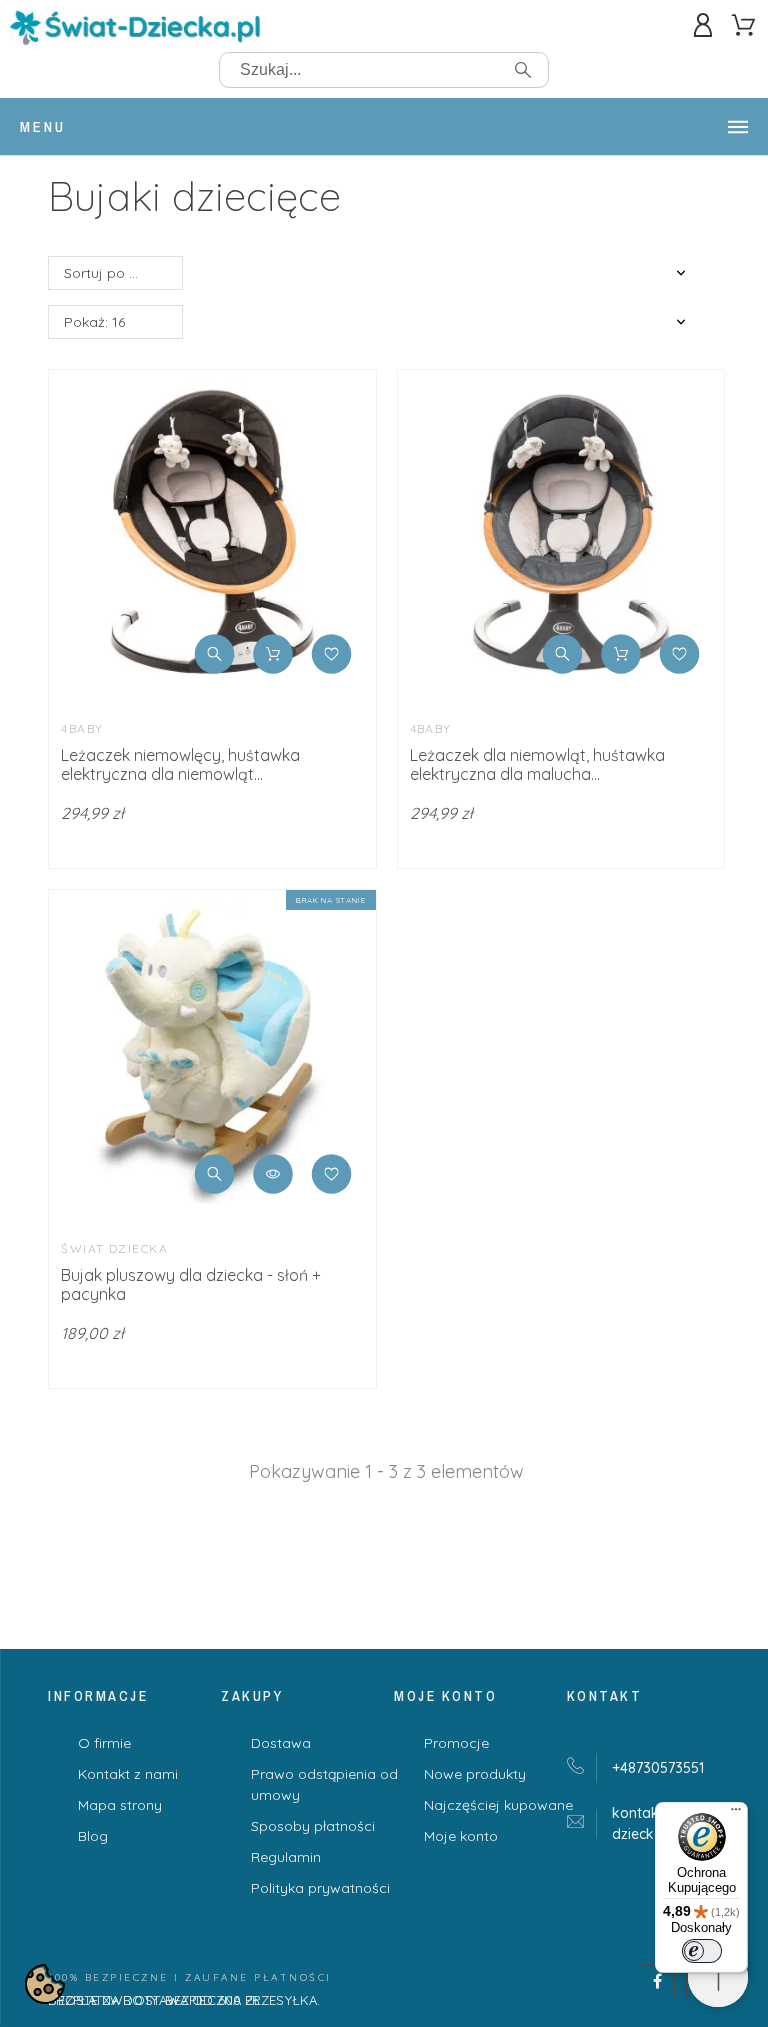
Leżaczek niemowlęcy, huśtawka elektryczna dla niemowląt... (180, 764)
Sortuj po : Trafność (123, 273)
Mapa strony (120, 1805)
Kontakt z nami (128, 1774)
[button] (215, 654)
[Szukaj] (523, 70)
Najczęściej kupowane (498, 1805)
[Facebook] (658, 1981)
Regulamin (286, 1857)
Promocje (456, 1743)
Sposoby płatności (313, 1826)
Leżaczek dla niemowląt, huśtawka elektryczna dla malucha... (537, 764)
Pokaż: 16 (94, 322)
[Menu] (736, 1814)
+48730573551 (658, 1768)
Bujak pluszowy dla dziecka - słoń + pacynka (191, 1284)
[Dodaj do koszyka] (273, 654)
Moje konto (461, 1836)
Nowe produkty (475, 1774)
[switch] (702, 1951)
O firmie (104, 1743)
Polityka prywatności (320, 1888)
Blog (93, 1836)
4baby (82, 728)
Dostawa (281, 1743)
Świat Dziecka (114, 1248)
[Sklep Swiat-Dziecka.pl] (135, 31)
